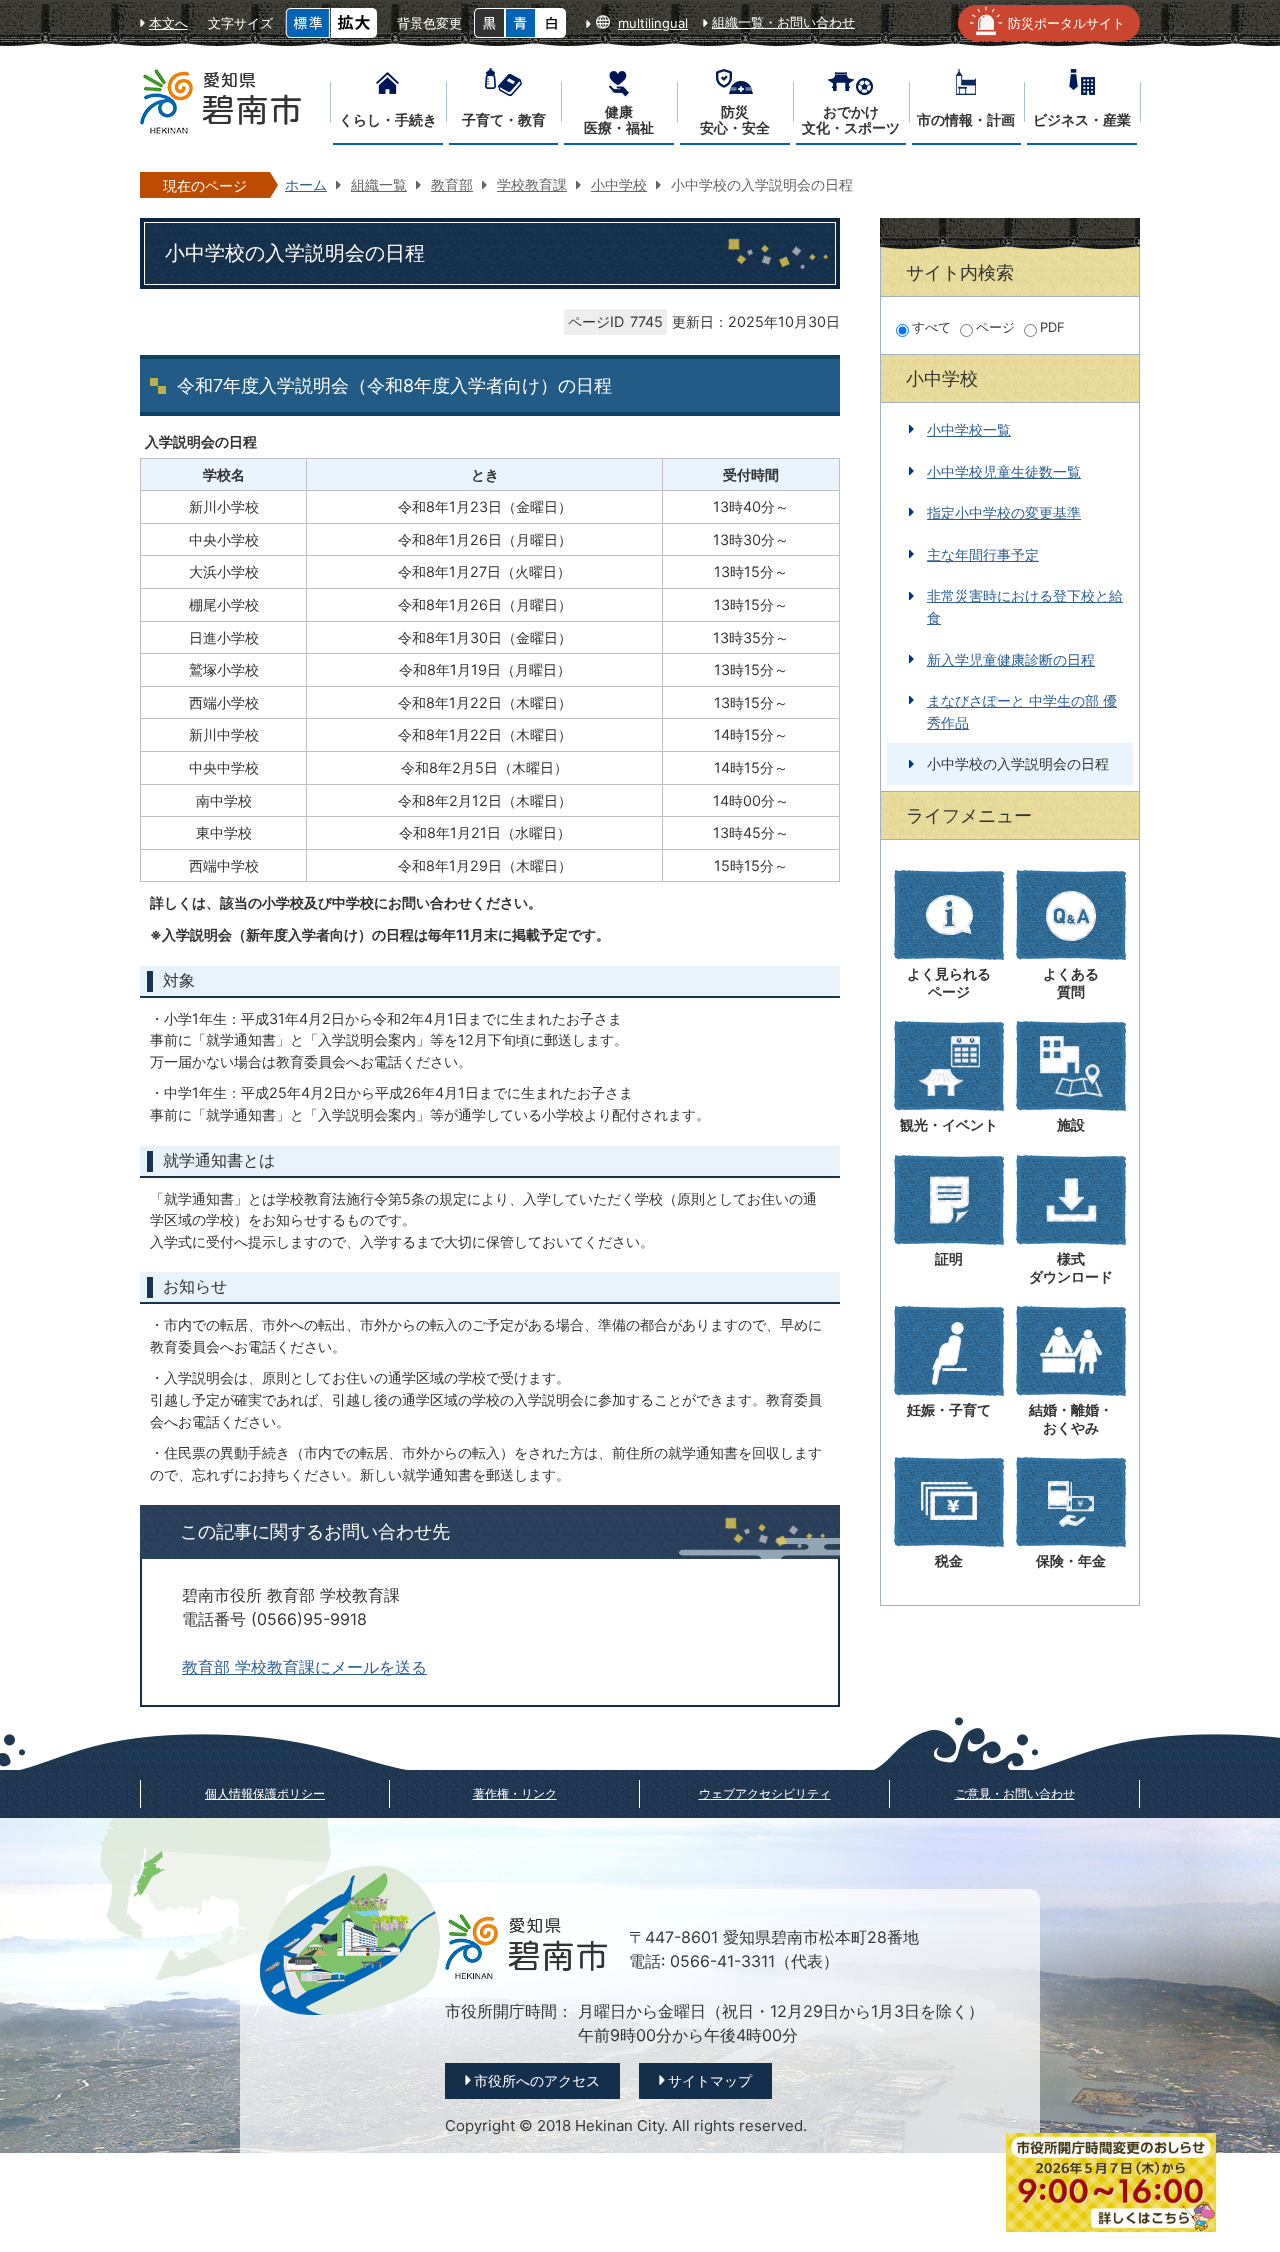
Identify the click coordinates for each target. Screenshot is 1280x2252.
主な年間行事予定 (983, 554)
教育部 (452, 184)
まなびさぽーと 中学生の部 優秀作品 (1022, 711)
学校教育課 (532, 184)
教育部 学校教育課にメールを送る (304, 1667)
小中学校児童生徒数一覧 (1004, 471)
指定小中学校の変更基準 (1004, 512)
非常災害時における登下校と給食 (1025, 606)
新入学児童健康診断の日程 (1011, 659)
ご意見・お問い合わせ (1015, 1793)
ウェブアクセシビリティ (765, 1793)
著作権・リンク (515, 1793)
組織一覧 (379, 184)
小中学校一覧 (969, 429)
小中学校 (619, 184)
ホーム (306, 184)
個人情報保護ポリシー (265, 1793)
